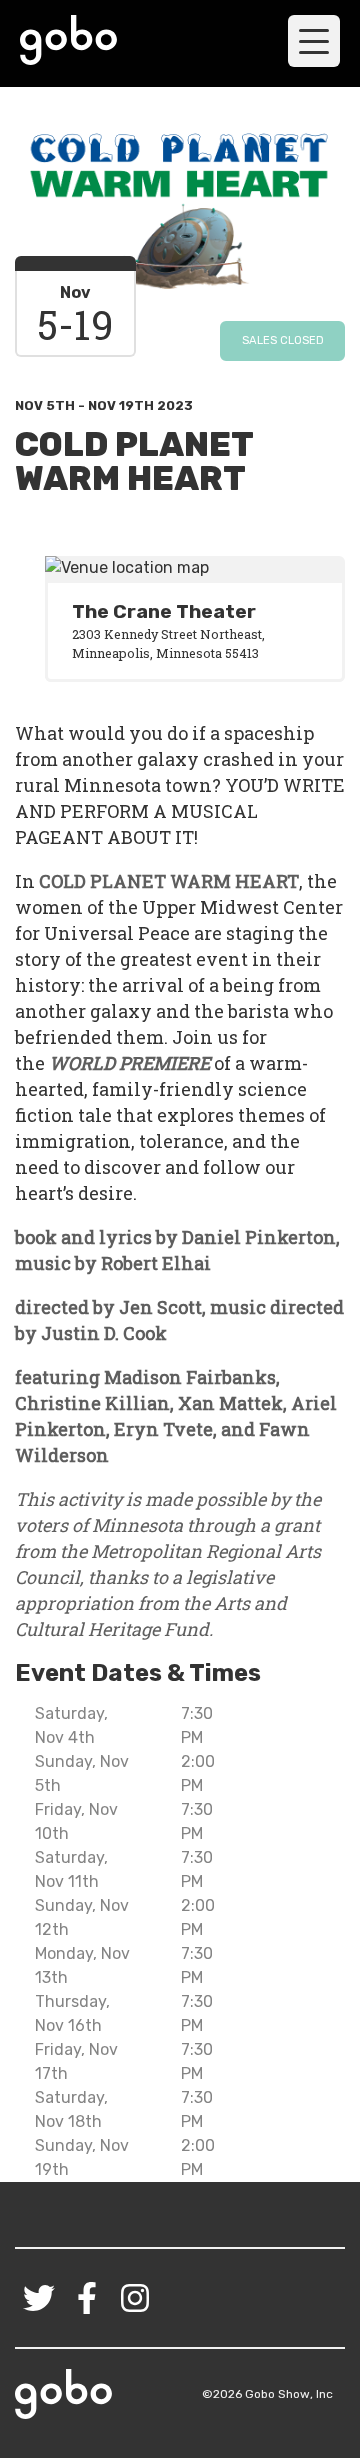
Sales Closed (283, 340)
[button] (314, 41)
